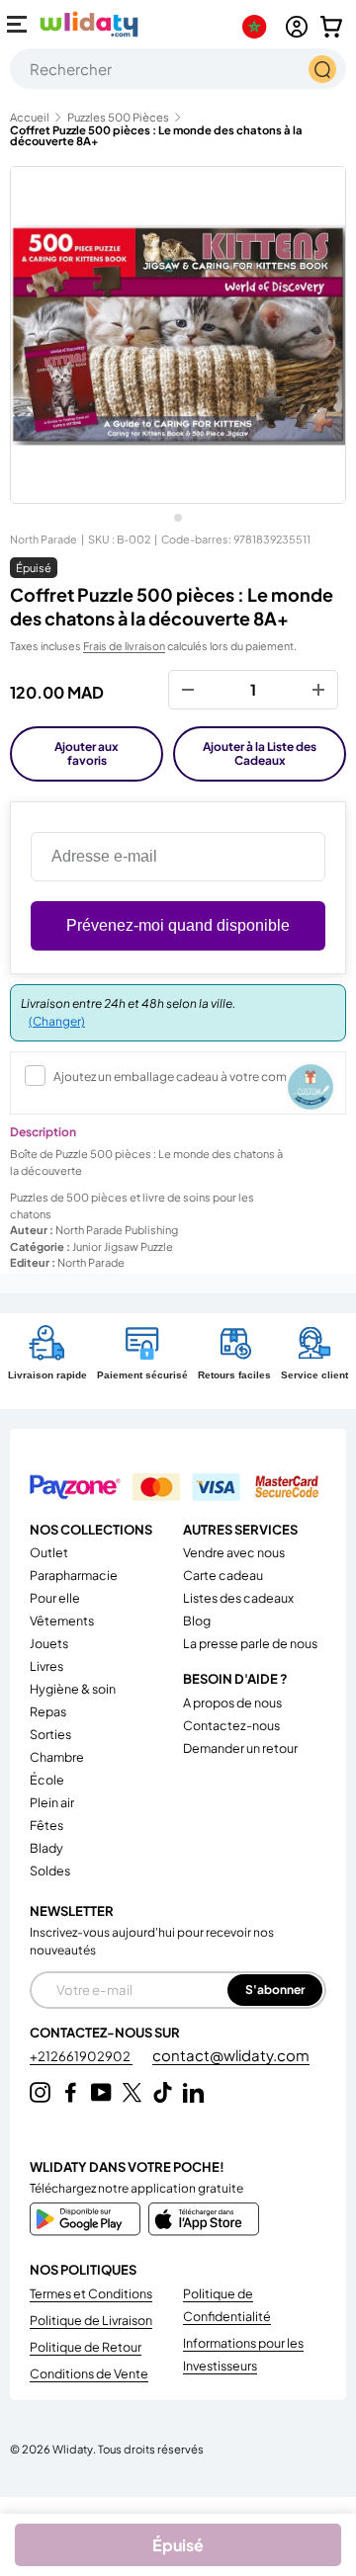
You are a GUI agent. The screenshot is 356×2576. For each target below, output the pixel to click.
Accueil (30, 117)
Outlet (49, 1552)
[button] (331, 27)
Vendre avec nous (234, 1552)
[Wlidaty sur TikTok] (163, 2092)
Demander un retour (240, 1748)
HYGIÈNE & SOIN (73, 1689)
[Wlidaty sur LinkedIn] (193, 2092)
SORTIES (50, 1734)
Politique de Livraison (91, 2320)
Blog (197, 1620)
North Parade (44, 539)
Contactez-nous (231, 1725)
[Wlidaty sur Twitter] (132, 2092)
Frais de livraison (124, 646)
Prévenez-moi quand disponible (178, 925)
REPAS (48, 1711)
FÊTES (46, 1825)
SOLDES (50, 1870)
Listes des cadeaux (238, 1598)
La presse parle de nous (250, 1643)
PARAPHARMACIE (74, 1575)
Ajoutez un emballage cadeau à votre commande (190, 1077)
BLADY (46, 1848)
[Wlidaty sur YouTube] (101, 2092)
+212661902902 (81, 2056)
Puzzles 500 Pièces (118, 117)
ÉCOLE (47, 1780)
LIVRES (46, 1666)
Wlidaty (73, 2449)
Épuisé (178, 2545)
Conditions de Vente (89, 2373)
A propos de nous (232, 1703)
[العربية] (259, 27)
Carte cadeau (223, 1575)
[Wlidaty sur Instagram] (40, 2092)
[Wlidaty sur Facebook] (71, 2092)
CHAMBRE (57, 1757)
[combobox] (178, 69)
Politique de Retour (86, 2347)
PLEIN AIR (52, 1802)
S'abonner (275, 1990)
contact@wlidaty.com (231, 2055)
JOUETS (49, 1643)
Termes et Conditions (91, 2293)
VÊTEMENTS (62, 1620)
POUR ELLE (55, 1598)
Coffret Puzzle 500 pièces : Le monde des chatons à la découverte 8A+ (156, 136)
